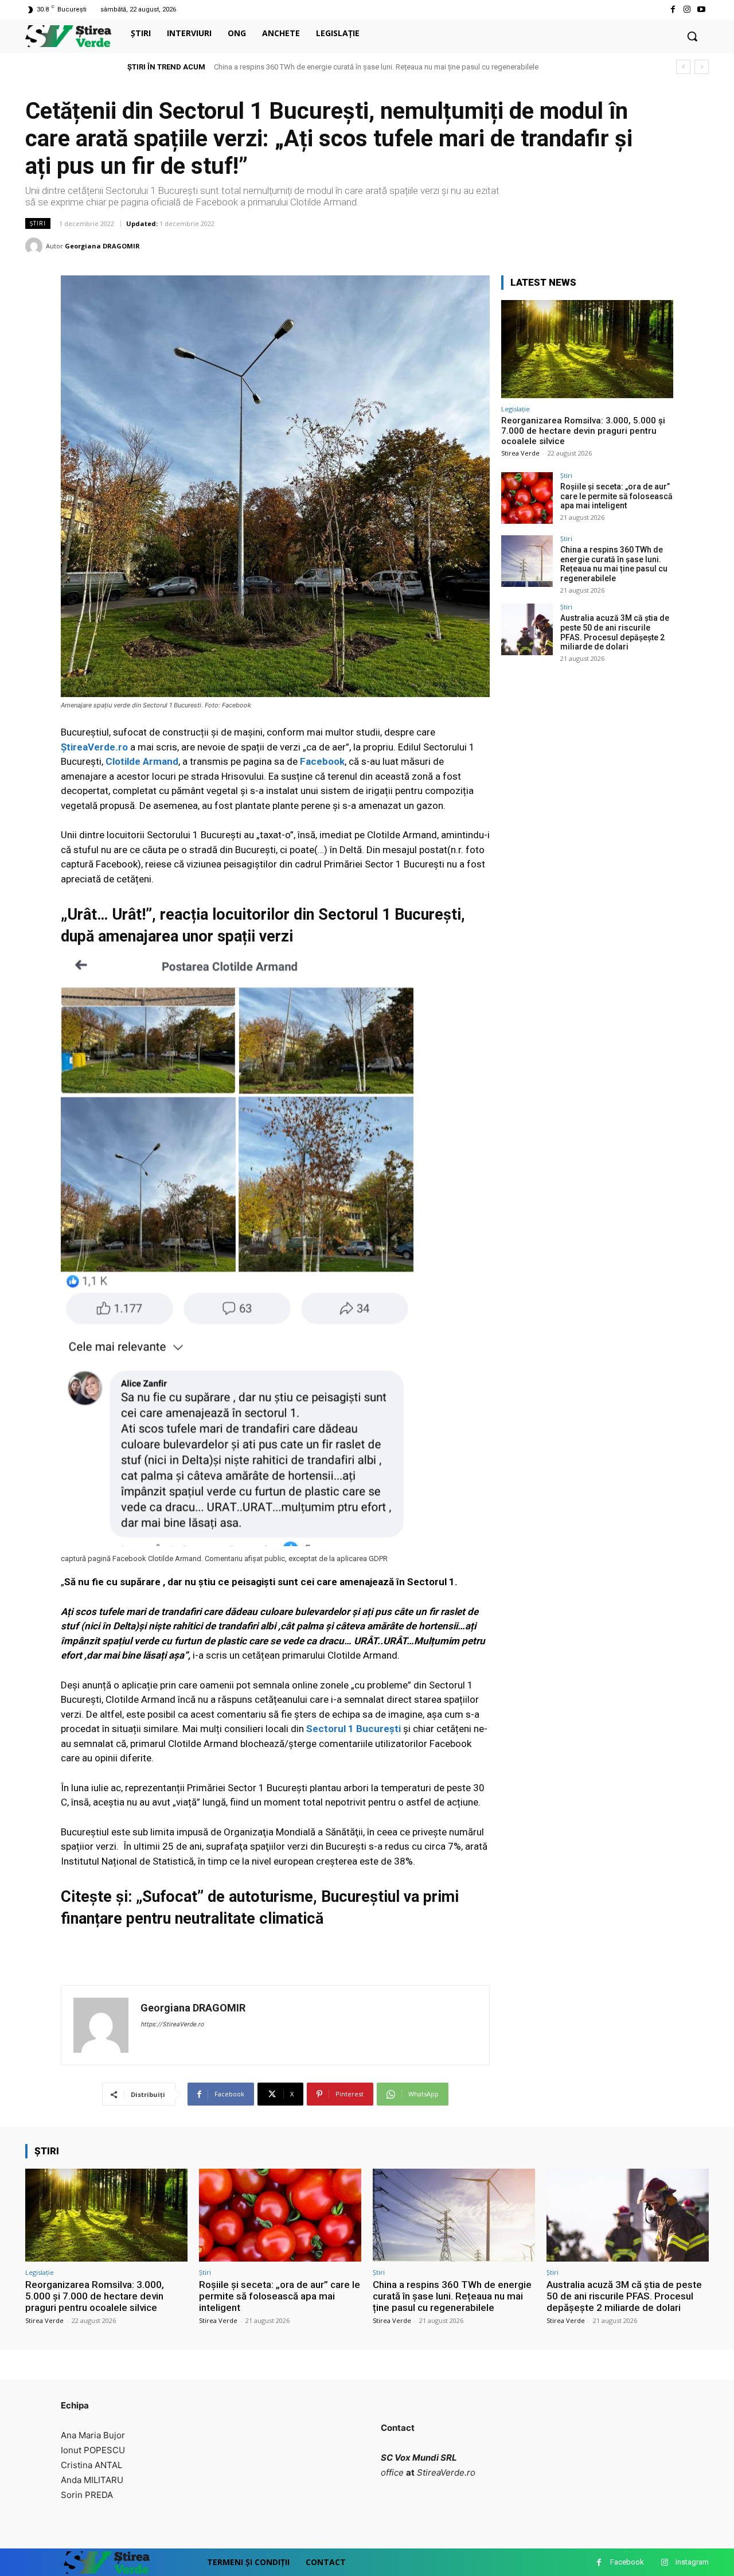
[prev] (683, 67)
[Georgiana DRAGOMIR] (36, 246)
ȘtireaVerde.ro (94, 747)
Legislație (516, 409)
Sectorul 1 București (352, 1729)
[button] (692, 36)
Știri (38, 223)
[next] (702, 67)
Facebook (322, 761)
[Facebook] (672, 9)
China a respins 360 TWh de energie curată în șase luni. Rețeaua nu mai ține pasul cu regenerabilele (614, 564)
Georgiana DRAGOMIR (102, 246)
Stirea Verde (520, 453)
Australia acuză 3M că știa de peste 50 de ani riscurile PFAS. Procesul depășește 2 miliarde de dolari (379, 67)
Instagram (692, 2562)
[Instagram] (687, 9)
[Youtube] (702, 9)
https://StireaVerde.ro (172, 2024)
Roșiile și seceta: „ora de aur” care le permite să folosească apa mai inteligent (616, 496)
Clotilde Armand (142, 761)
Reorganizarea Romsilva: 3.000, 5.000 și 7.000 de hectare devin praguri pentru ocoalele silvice (583, 431)
